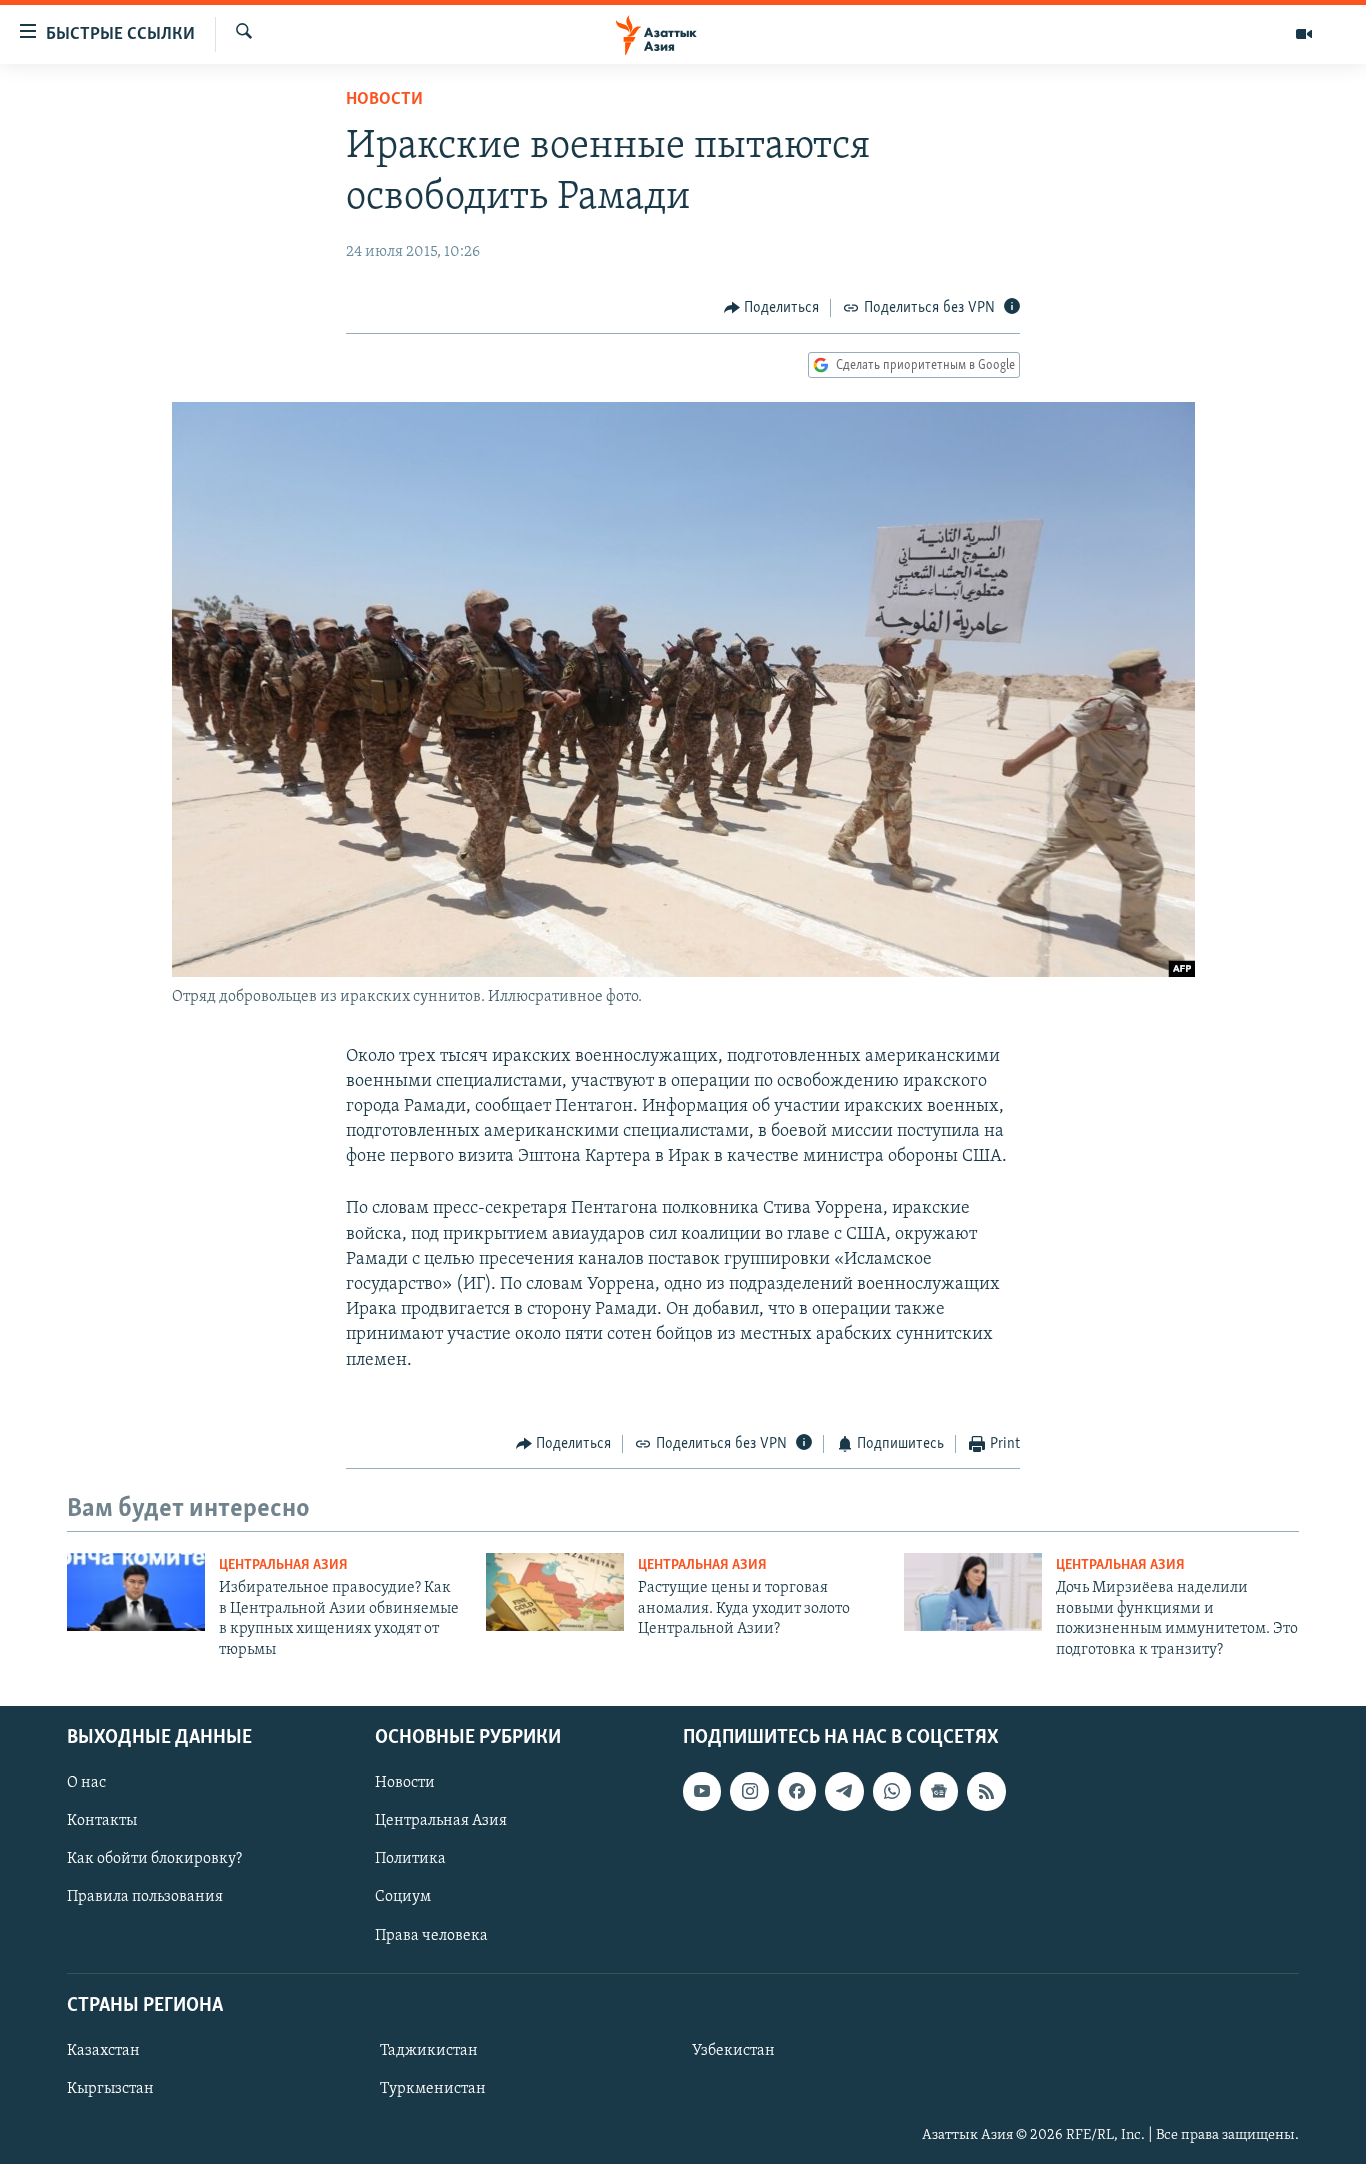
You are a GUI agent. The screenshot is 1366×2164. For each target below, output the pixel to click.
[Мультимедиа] (1304, 34)
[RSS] (986, 1791)
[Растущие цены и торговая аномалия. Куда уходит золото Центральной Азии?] (555, 1592)
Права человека (431, 1935)
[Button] (772, 308)
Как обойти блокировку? (154, 1859)
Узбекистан (733, 2051)
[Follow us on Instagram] (749, 1791)
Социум (403, 1897)
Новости (384, 100)
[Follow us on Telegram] (844, 1791)
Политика (410, 1859)
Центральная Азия (283, 1565)
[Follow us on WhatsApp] (892, 1791)
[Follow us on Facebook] (797, 1791)
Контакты (102, 1821)
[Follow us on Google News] (939, 1791)
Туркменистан (433, 2089)
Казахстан (103, 2051)
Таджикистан (429, 2051)
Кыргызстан (110, 2089)
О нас (86, 1783)
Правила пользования (145, 1897)
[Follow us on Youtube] (702, 1791)
